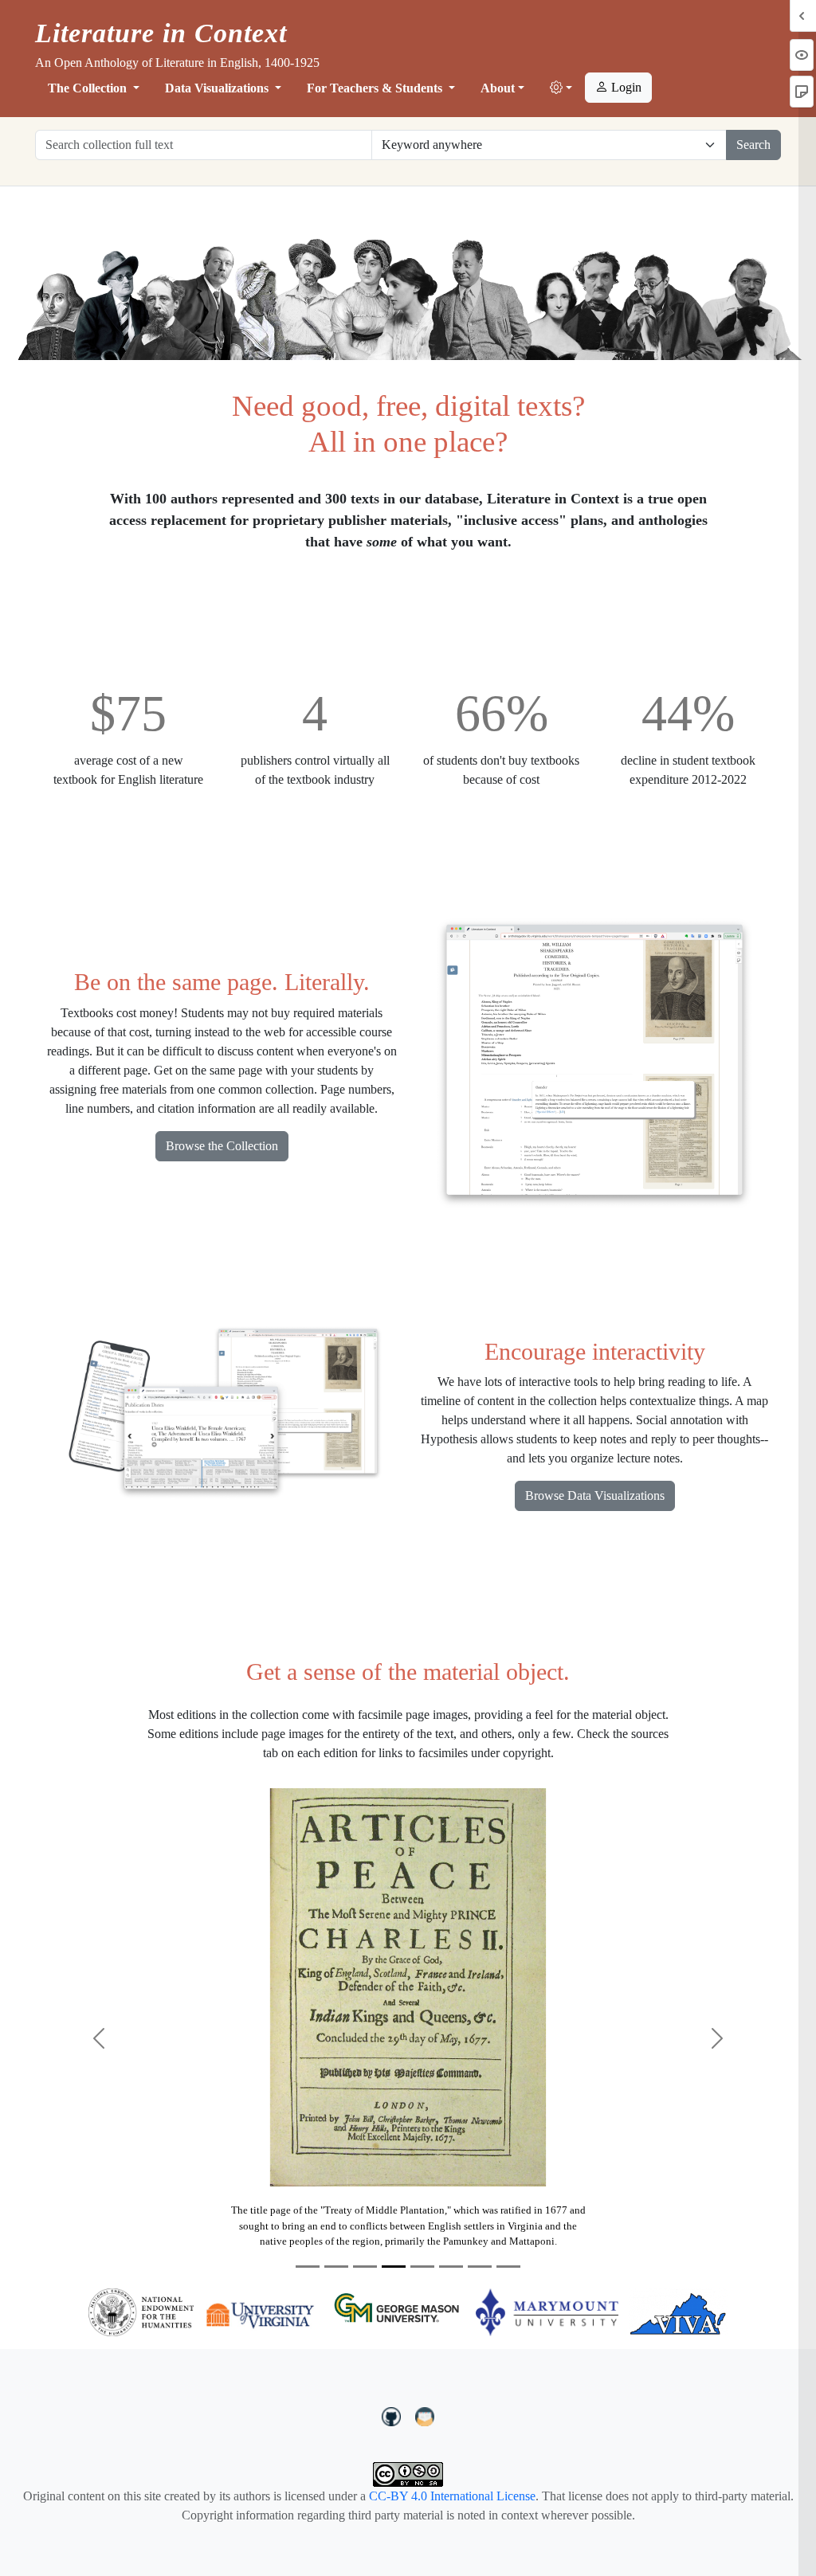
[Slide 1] (308, 2267)
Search (753, 145)
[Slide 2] (336, 2267)
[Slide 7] (480, 2267)
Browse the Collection (222, 1146)
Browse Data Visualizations (595, 1495)
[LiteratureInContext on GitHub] (394, 2415)
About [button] (498, 88)
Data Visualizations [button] (218, 88)
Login (625, 87)
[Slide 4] (394, 2267)
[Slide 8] (508, 2267)
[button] (561, 88)
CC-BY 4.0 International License (452, 2496)
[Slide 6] (451, 2267)
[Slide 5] (422, 2267)
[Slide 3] (365, 2267)
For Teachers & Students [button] (376, 88)
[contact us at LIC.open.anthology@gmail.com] (425, 2415)
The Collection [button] (89, 88)
